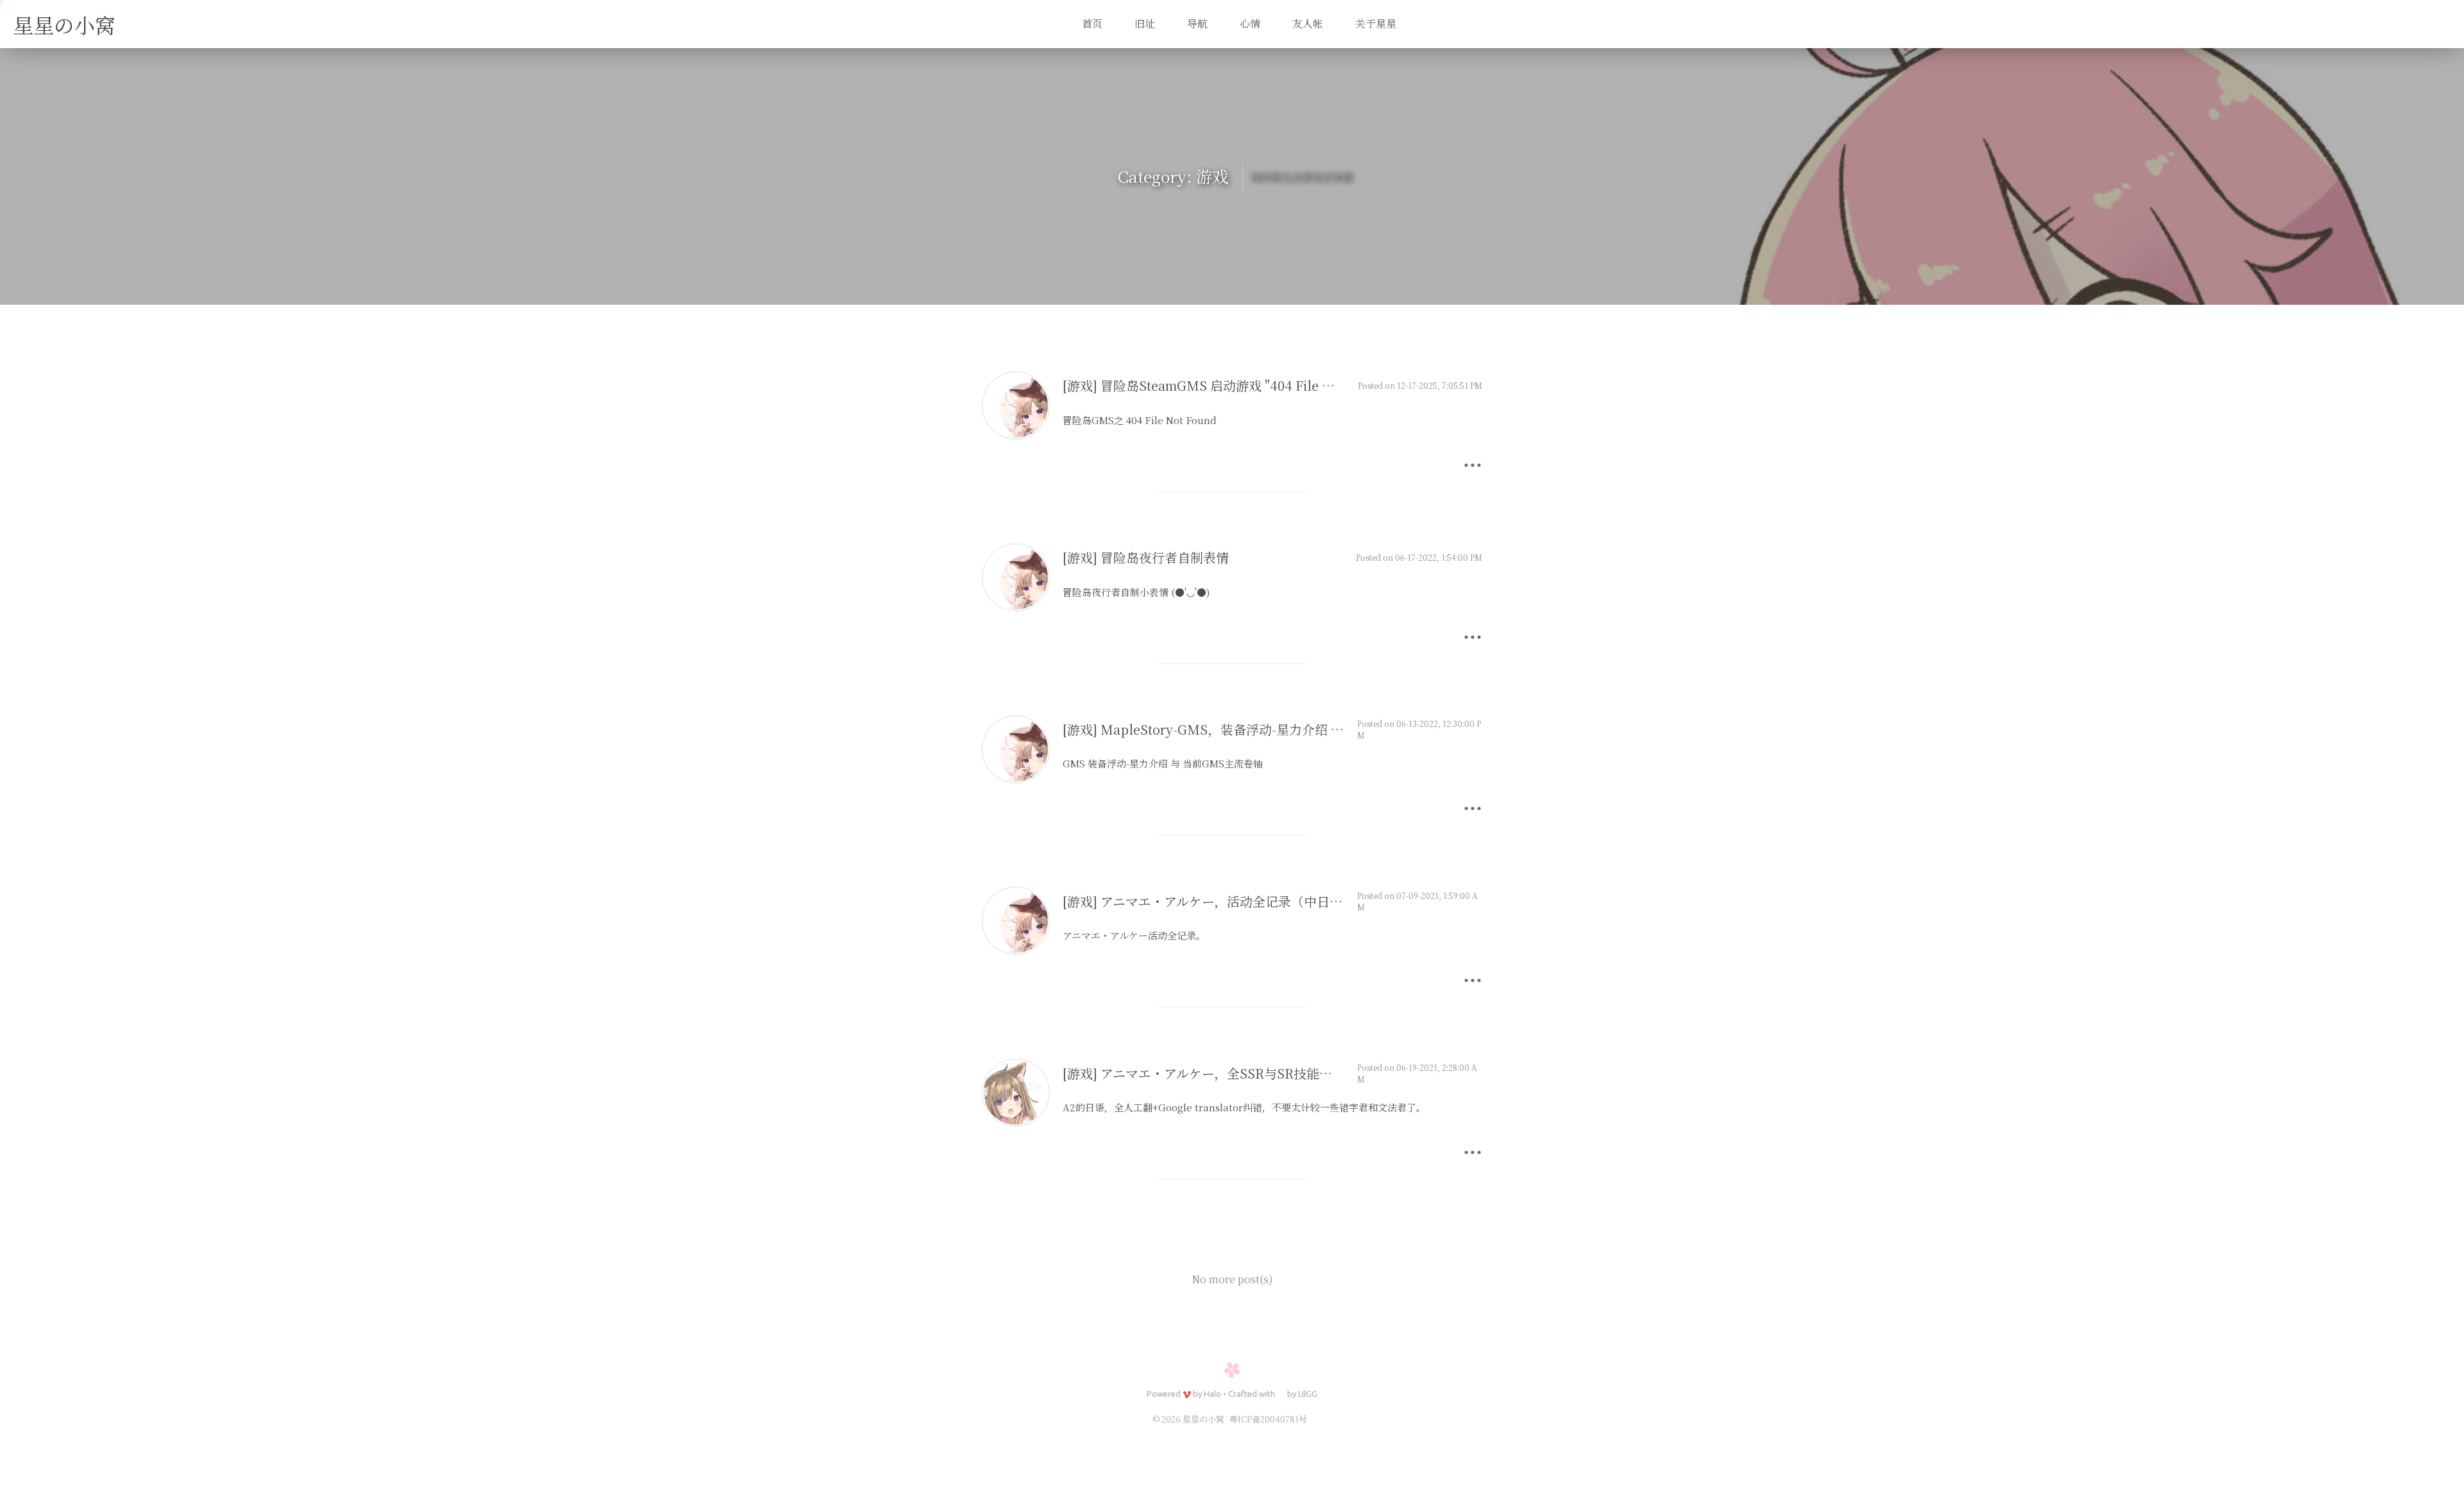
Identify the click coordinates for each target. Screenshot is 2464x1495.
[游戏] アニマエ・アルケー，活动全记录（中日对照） (1215, 901)
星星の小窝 (64, 24)
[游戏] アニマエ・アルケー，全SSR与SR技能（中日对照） (1229, 1073)
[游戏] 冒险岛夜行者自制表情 (1146, 557)
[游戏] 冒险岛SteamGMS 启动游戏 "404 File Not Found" (1228, 385)
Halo (1212, 1394)
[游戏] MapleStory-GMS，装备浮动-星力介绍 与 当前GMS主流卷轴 (1258, 729)
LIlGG (1308, 1394)
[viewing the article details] (1016, 435)
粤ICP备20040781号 (1268, 1419)
